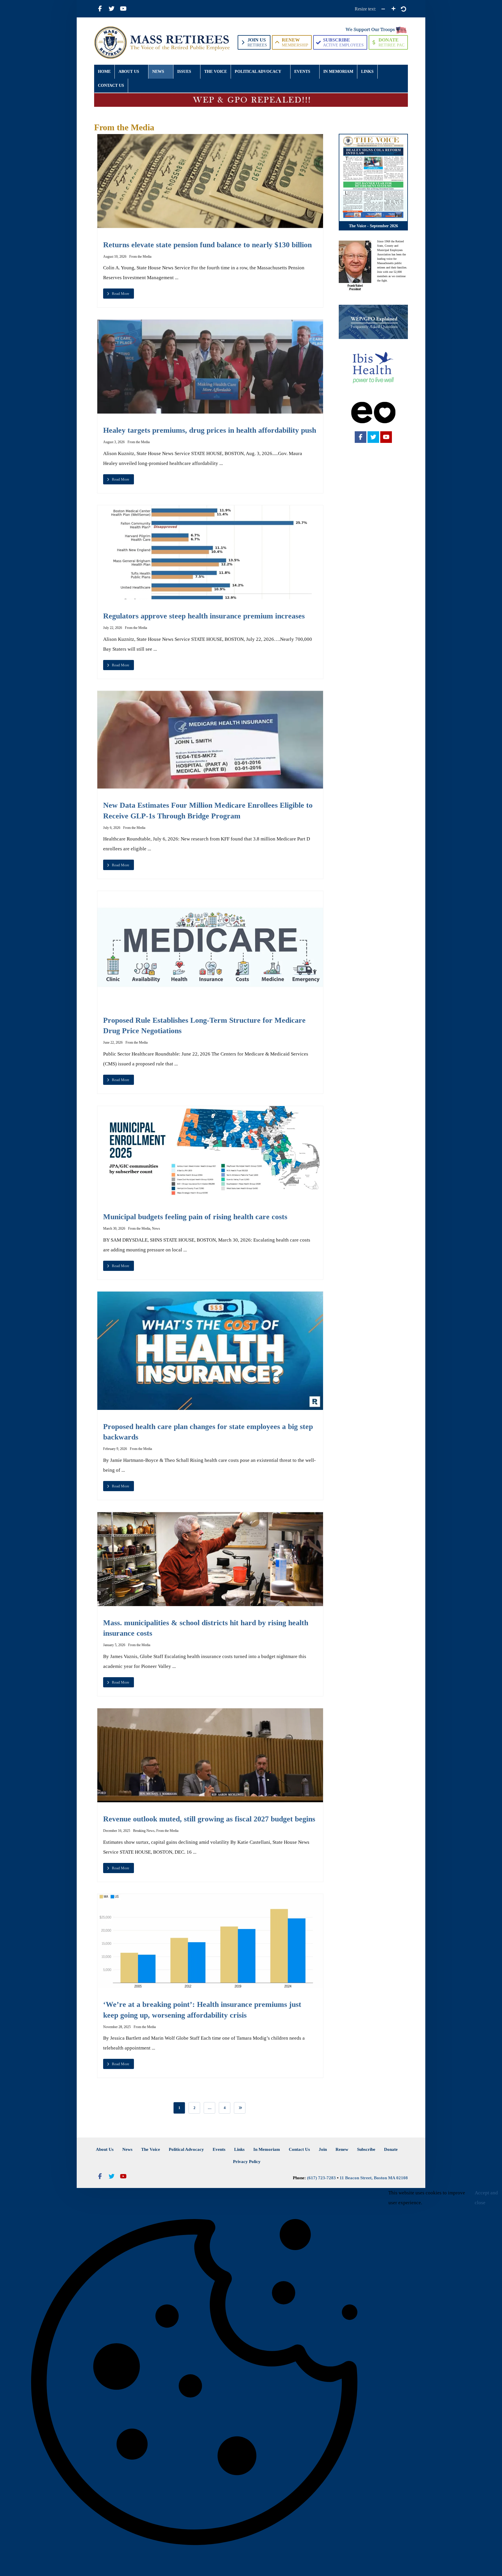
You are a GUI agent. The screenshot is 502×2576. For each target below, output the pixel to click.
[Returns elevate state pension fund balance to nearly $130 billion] (210, 181)
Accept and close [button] (486, 2198)
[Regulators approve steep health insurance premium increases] (210, 552)
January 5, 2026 (114, 1645)
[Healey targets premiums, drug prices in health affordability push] (210, 367)
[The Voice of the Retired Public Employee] (163, 43)
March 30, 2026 (114, 1228)
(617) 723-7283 (321, 2178)
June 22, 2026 (113, 1043)
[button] (100, 9)
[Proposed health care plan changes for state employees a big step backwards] (210, 1351)
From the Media (140, 257)
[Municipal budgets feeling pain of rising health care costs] (210, 1153)
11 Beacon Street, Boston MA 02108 (374, 2178)
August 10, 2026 (115, 257)
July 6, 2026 (112, 828)
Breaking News (144, 1831)
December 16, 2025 (117, 1831)
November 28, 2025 (117, 2027)
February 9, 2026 (115, 1449)
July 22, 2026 (113, 628)
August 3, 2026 (114, 442)
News (156, 1228)
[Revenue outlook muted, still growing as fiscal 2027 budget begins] (210, 1755)
